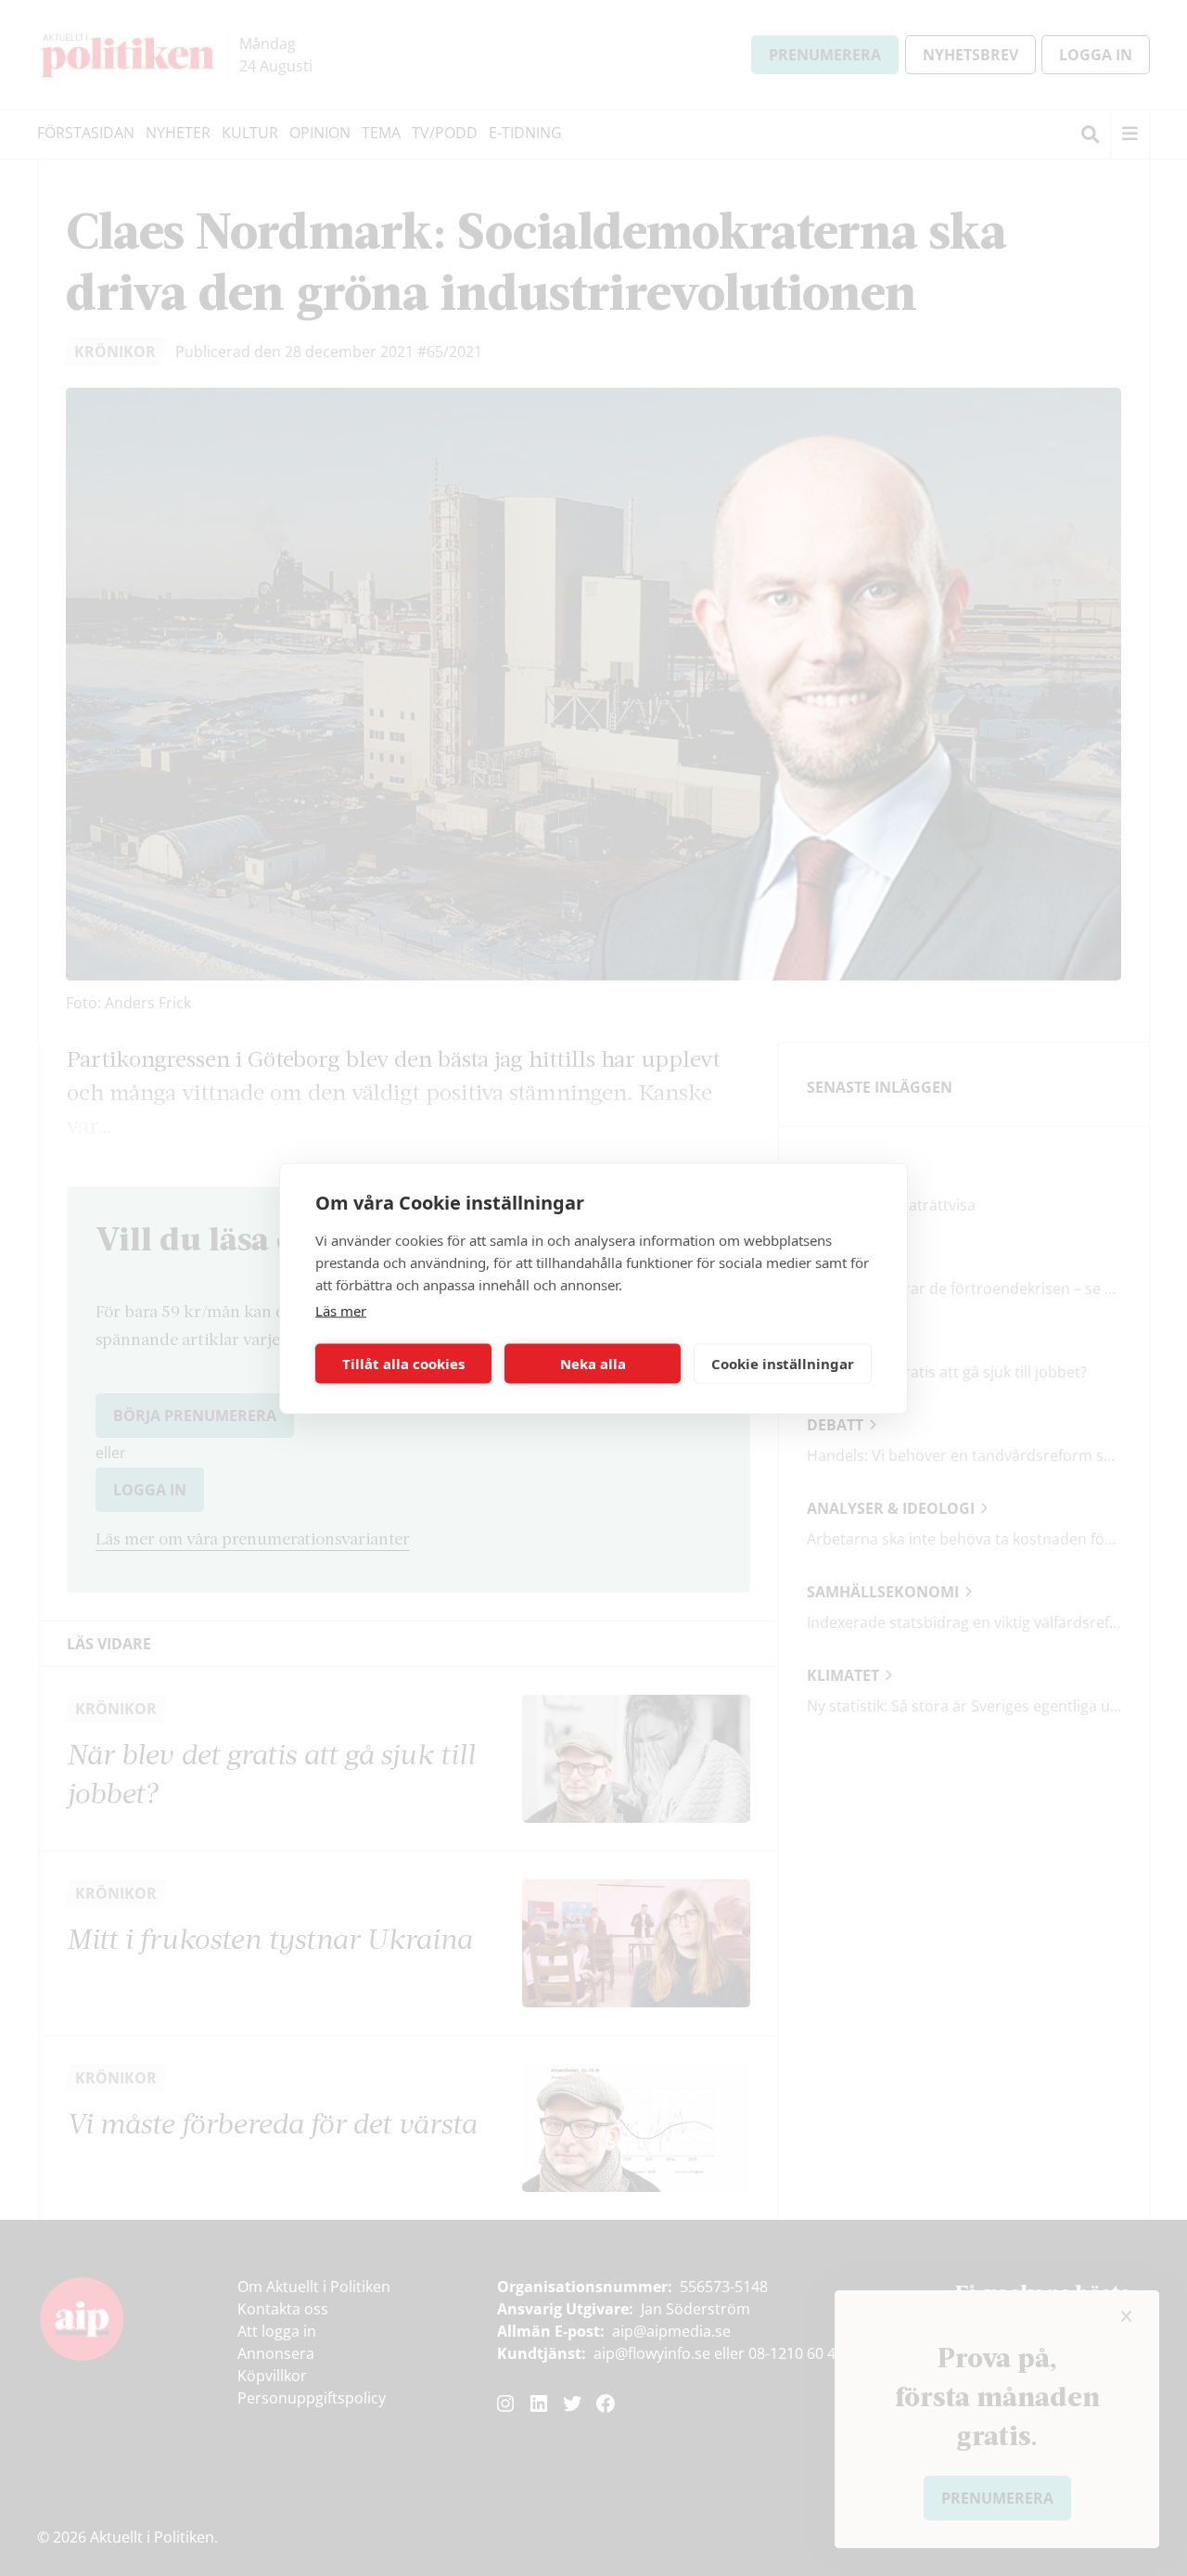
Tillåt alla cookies (403, 1364)
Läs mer (341, 1310)
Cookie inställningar (783, 1364)
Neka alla (593, 1364)
